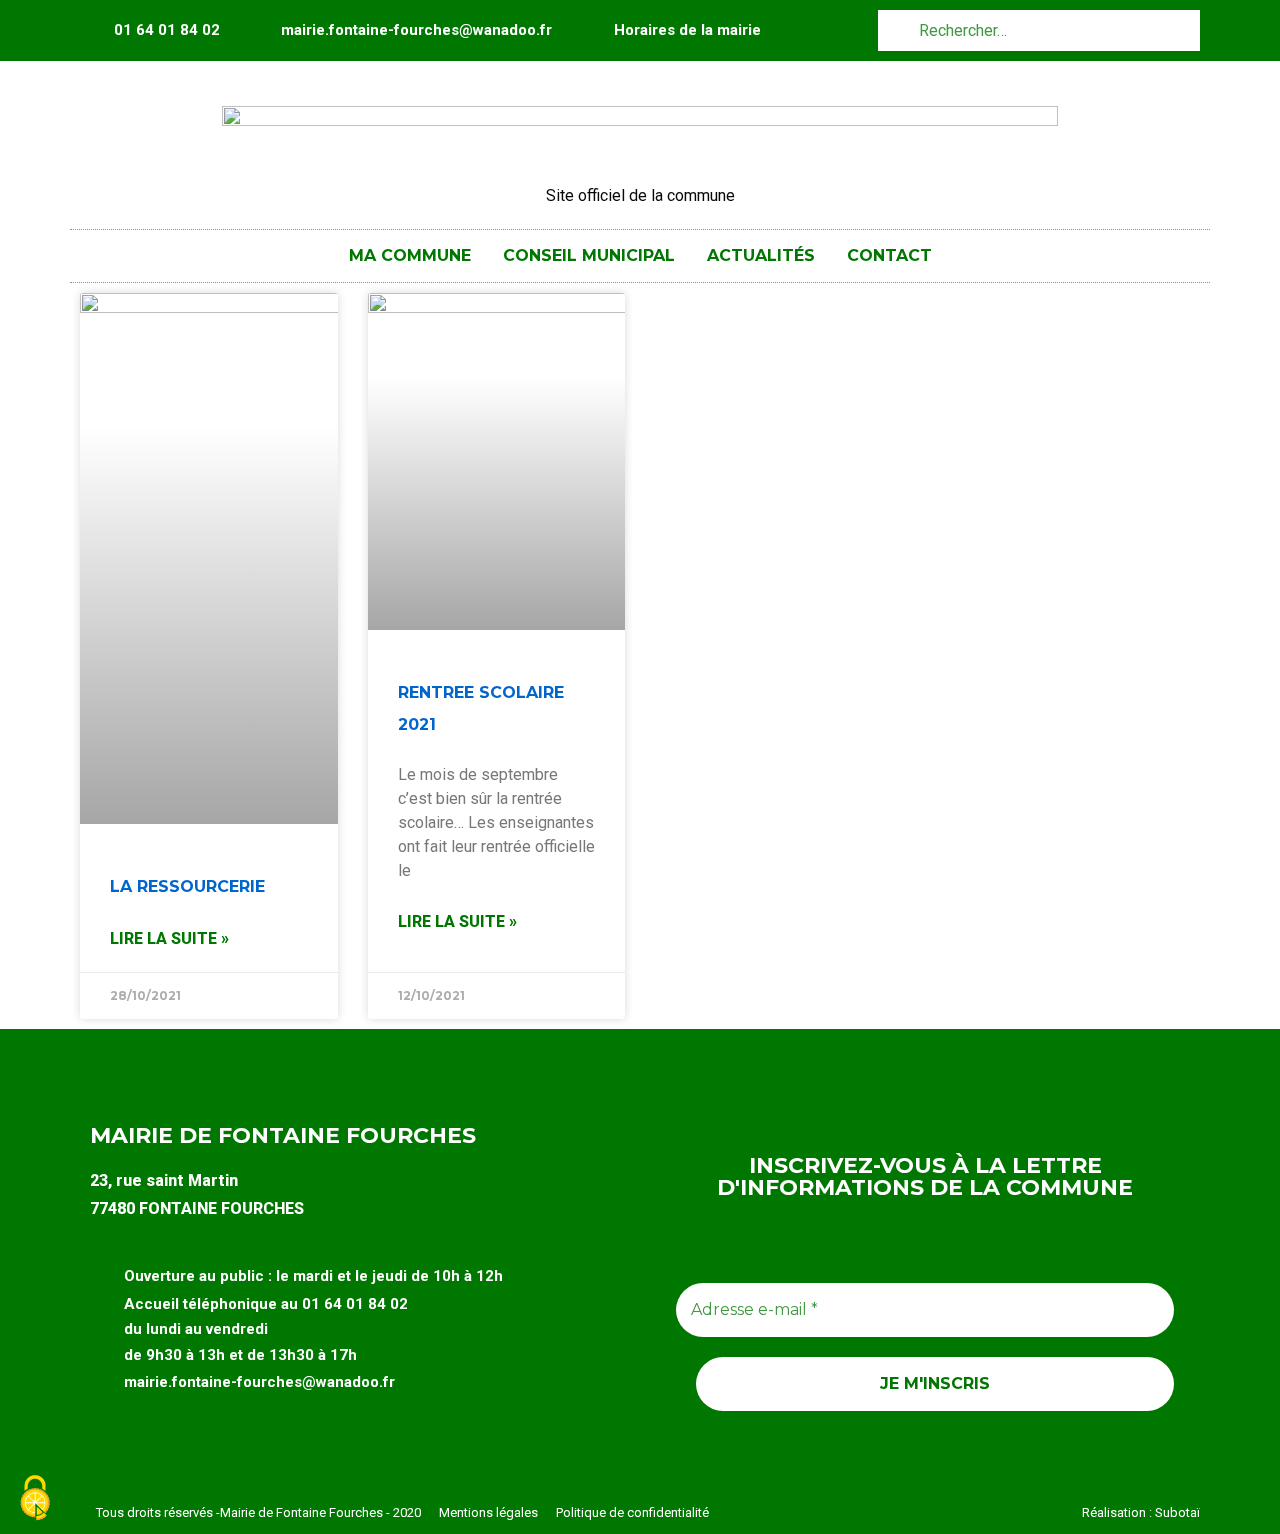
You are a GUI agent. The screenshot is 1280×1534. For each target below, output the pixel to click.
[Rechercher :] (1039, 29)
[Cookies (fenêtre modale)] (35, 1499)
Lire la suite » (169, 938)
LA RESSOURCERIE (187, 886)
